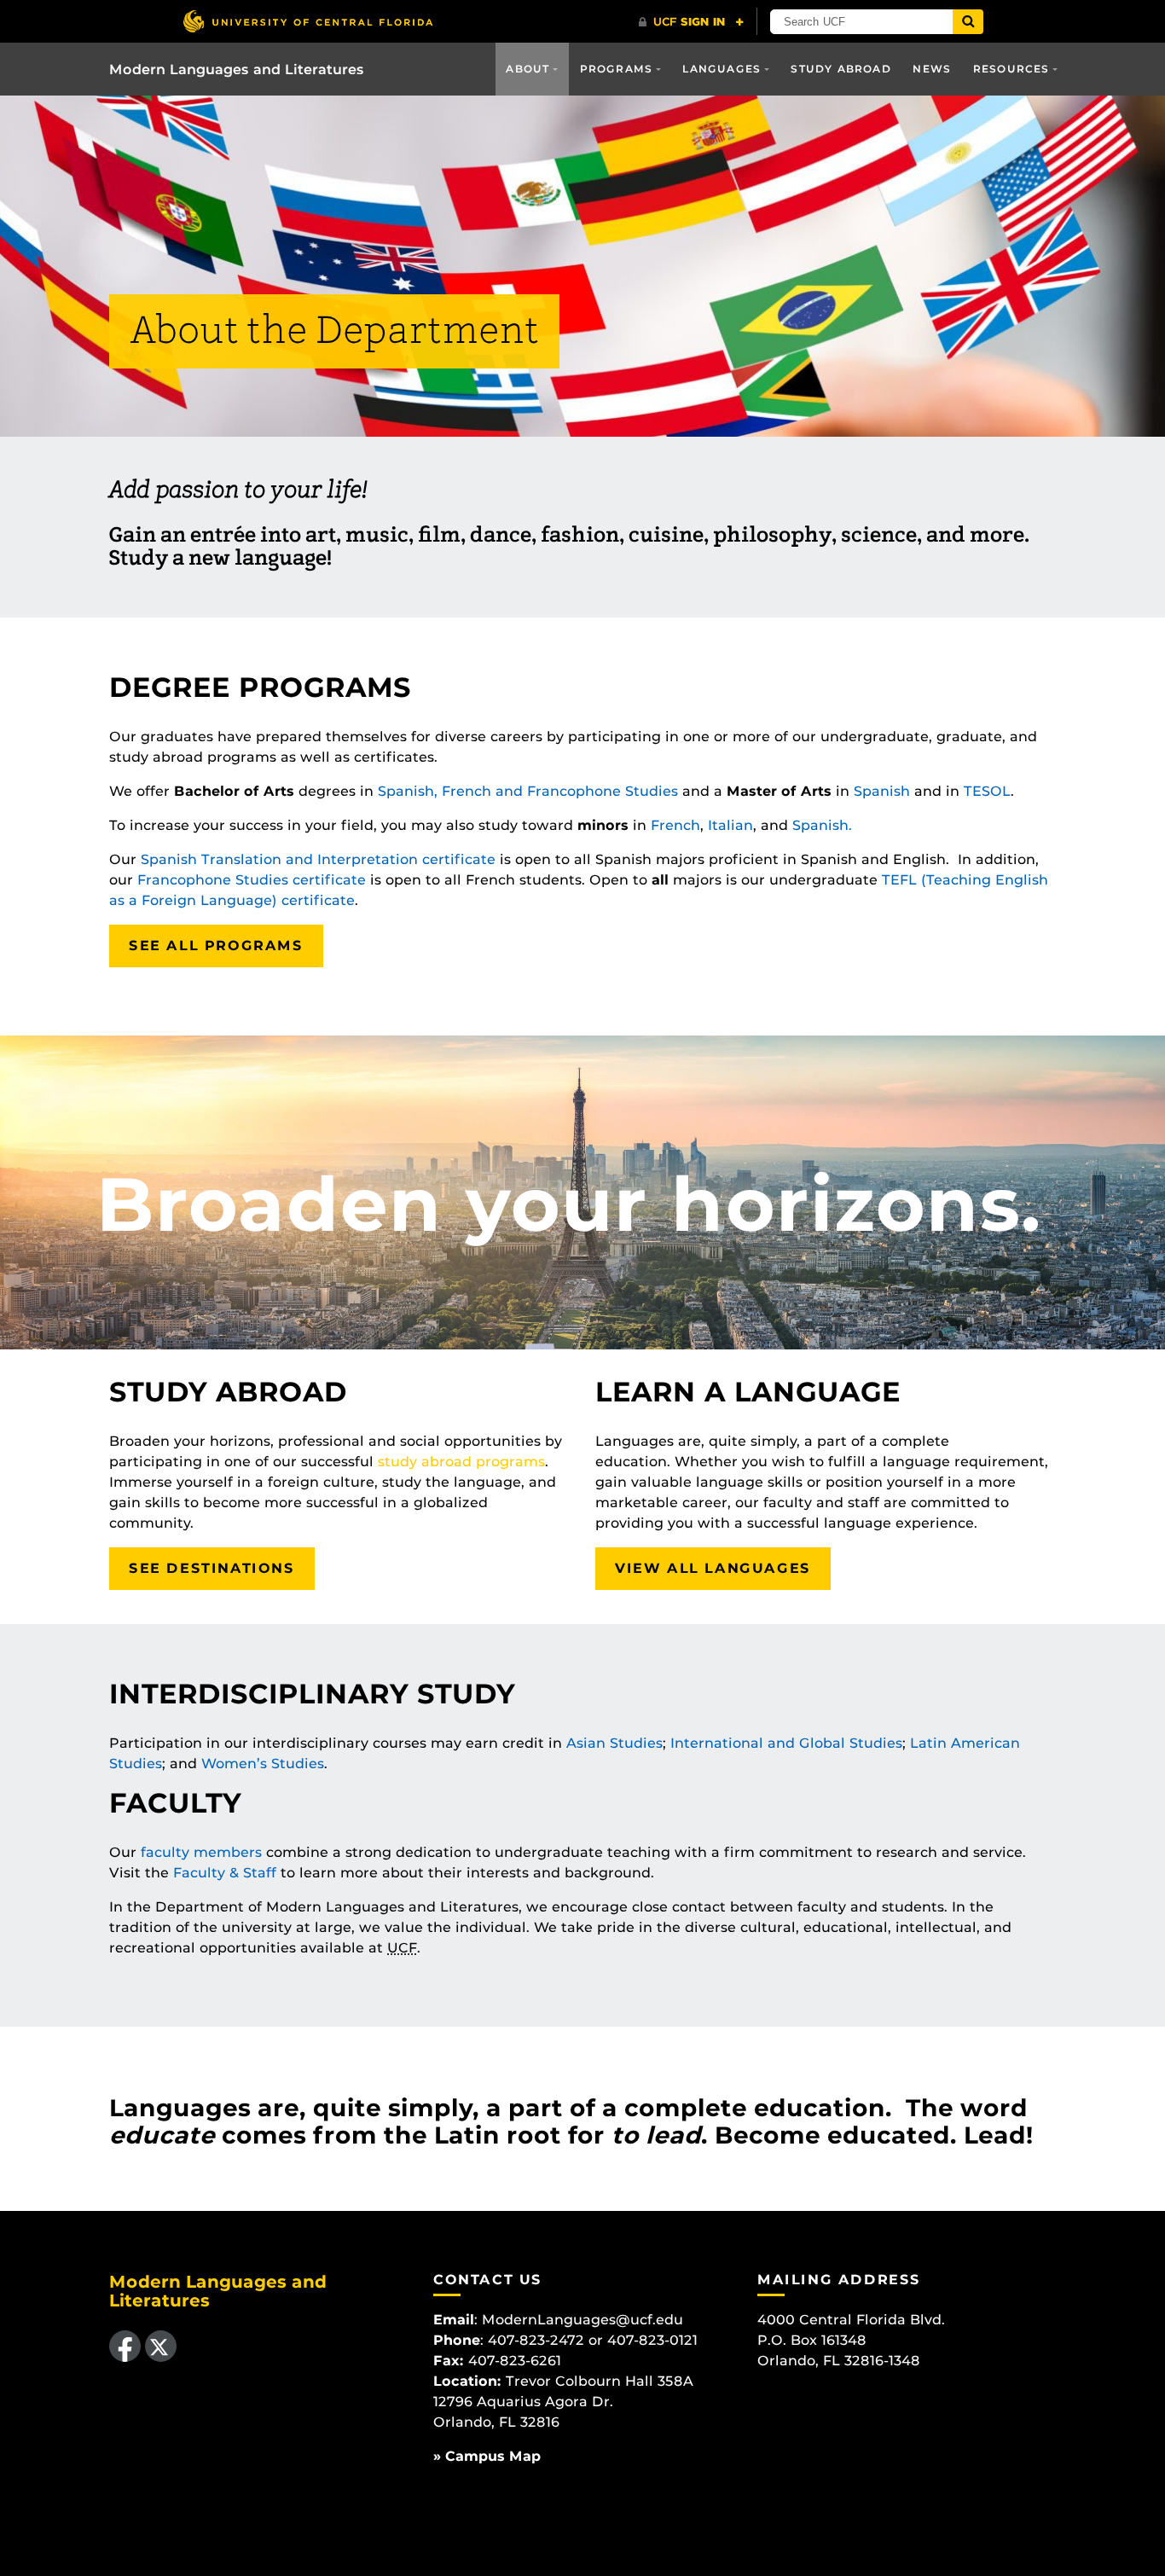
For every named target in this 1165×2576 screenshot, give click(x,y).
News (932, 69)
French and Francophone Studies (560, 791)
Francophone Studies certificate (252, 880)
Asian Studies (614, 1743)
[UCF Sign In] (691, 22)
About (527, 69)
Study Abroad (840, 69)
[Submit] (968, 22)
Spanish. (822, 825)
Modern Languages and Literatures (237, 70)
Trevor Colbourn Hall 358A (600, 2381)
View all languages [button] (713, 1568)
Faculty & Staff (225, 1873)
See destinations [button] (212, 1568)
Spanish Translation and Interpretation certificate (318, 859)
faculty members (201, 1852)
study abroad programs (461, 1462)
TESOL (987, 791)
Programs (617, 69)
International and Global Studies (786, 1743)
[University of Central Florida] (308, 21)
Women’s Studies (263, 1764)
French (675, 825)
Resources (1011, 69)
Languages (722, 69)
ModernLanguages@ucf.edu (582, 2320)
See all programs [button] (216, 946)
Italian (730, 825)
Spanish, (408, 791)
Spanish (882, 791)
